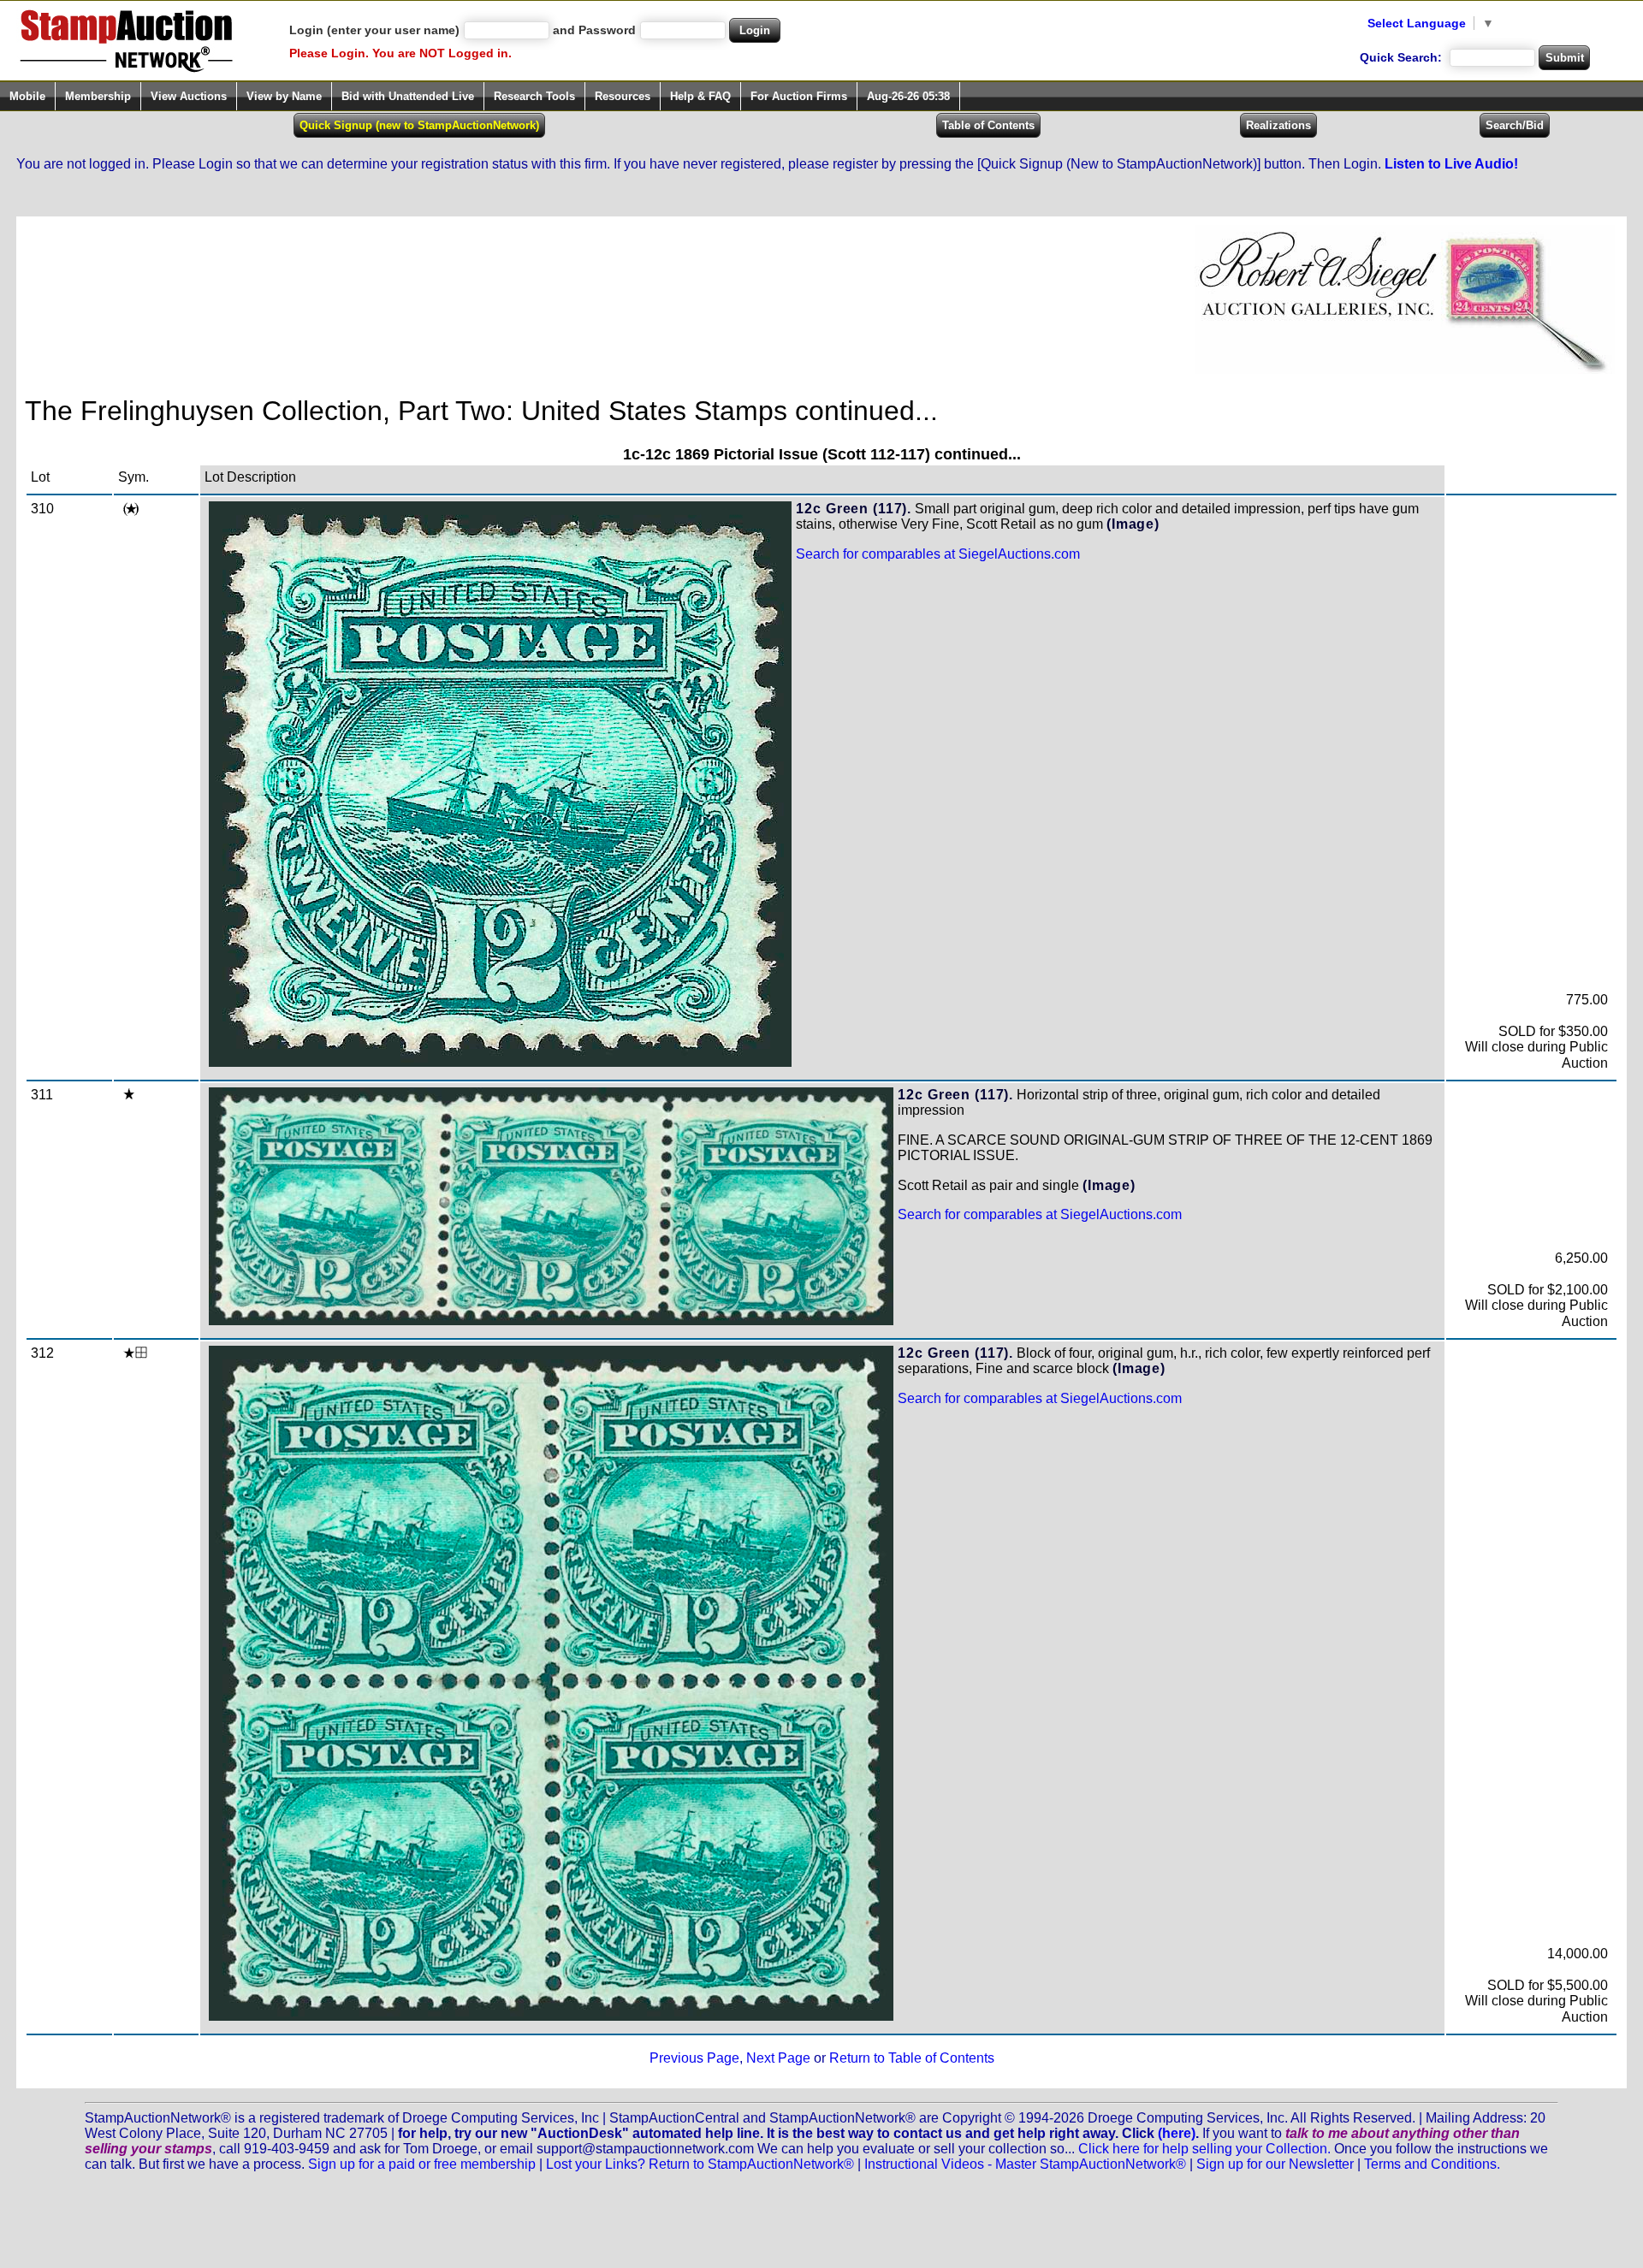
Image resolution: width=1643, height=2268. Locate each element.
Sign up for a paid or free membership (422, 2164)
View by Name (284, 96)
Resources (623, 96)
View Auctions (189, 96)
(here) (1177, 2133)
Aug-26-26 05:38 (908, 96)
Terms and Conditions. (1432, 2164)
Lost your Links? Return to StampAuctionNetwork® (700, 2164)
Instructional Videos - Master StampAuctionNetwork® (1025, 2164)
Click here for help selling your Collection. (1204, 2149)
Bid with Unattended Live (408, 96)
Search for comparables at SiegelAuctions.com (938, 554)
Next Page (778, 2058)
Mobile (27, 96)
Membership (98, 96)
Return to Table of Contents (912, 2058)
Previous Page (694, 2058)
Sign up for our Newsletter (1275, 2164)
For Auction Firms (799, 96)
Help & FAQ (700, 96)
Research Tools (534, 96)
